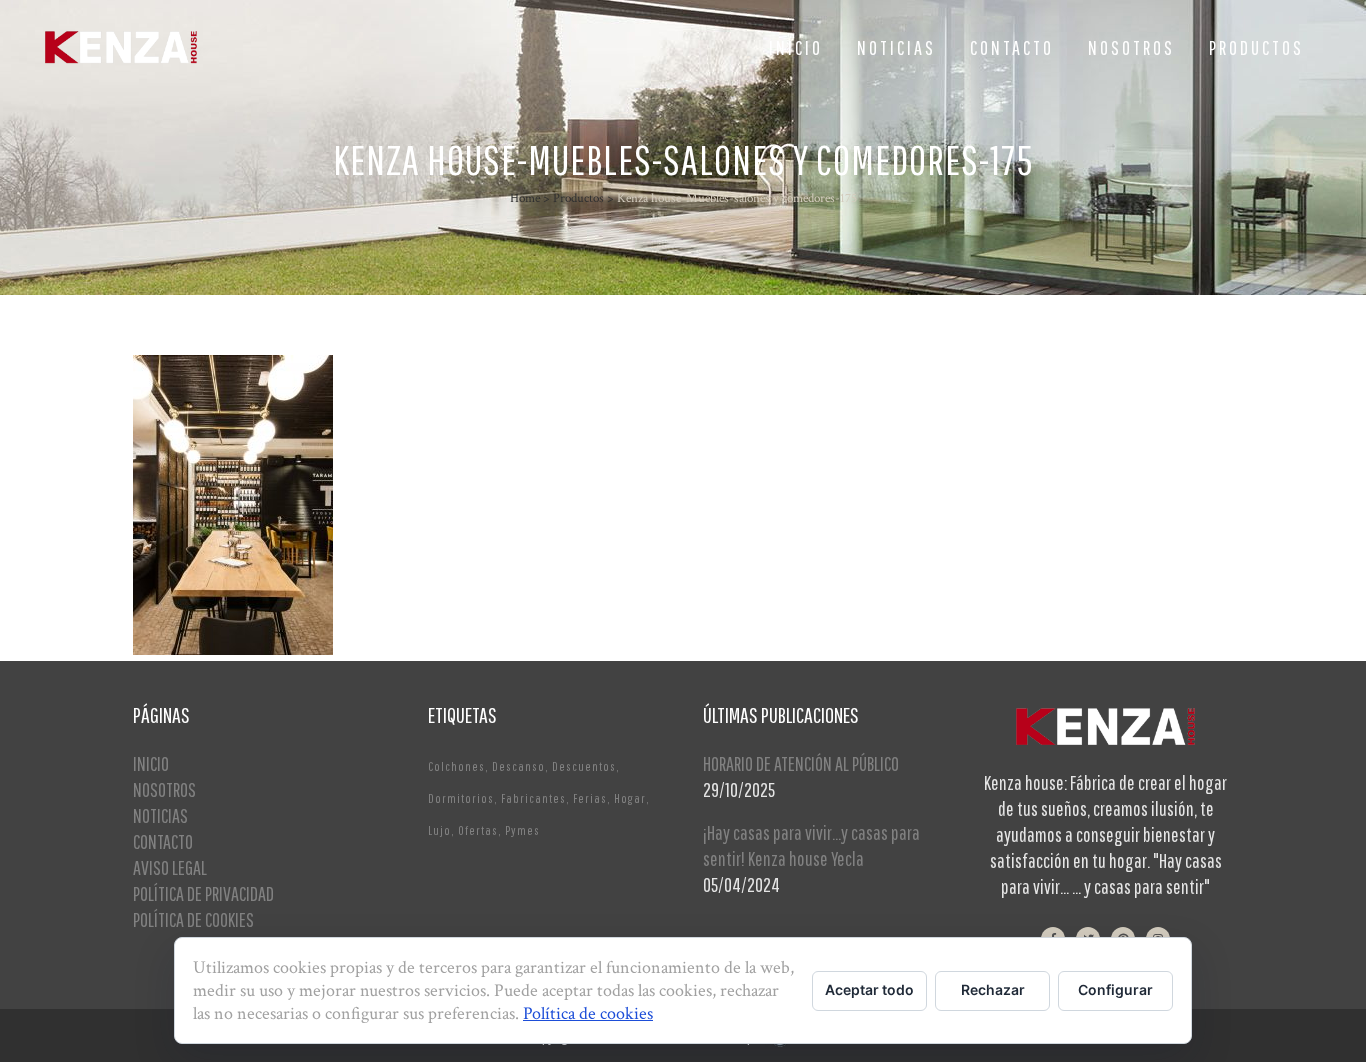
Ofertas (478, 830)
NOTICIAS (160, 815)
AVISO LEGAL (170, 867)
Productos (578, 198)
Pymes (522, 830)
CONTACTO (163, 841)
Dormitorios (461, 798)
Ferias (590, 798)
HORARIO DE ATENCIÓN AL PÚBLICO (801, 763)
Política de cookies (588, 1013)
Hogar (630, 798)
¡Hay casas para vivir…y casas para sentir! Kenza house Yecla (811, 845)
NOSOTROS (164, 789)
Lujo (439, 830)
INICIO (151, 763)
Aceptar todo (869, 989)
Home (525, 198)
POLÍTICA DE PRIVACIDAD (203, 893)
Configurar (1115, 989)
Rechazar (993, 989)
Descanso (518, 766)
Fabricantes (533, 798)
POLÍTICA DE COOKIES (193, 919)
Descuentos (584, 766)
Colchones (456, 766)
